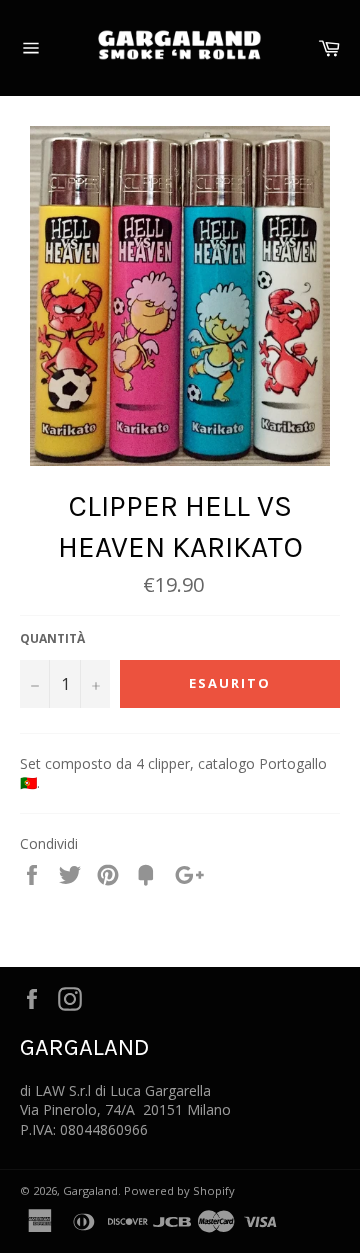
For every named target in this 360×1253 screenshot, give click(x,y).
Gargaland (90, 1190)
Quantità (52, 639)
